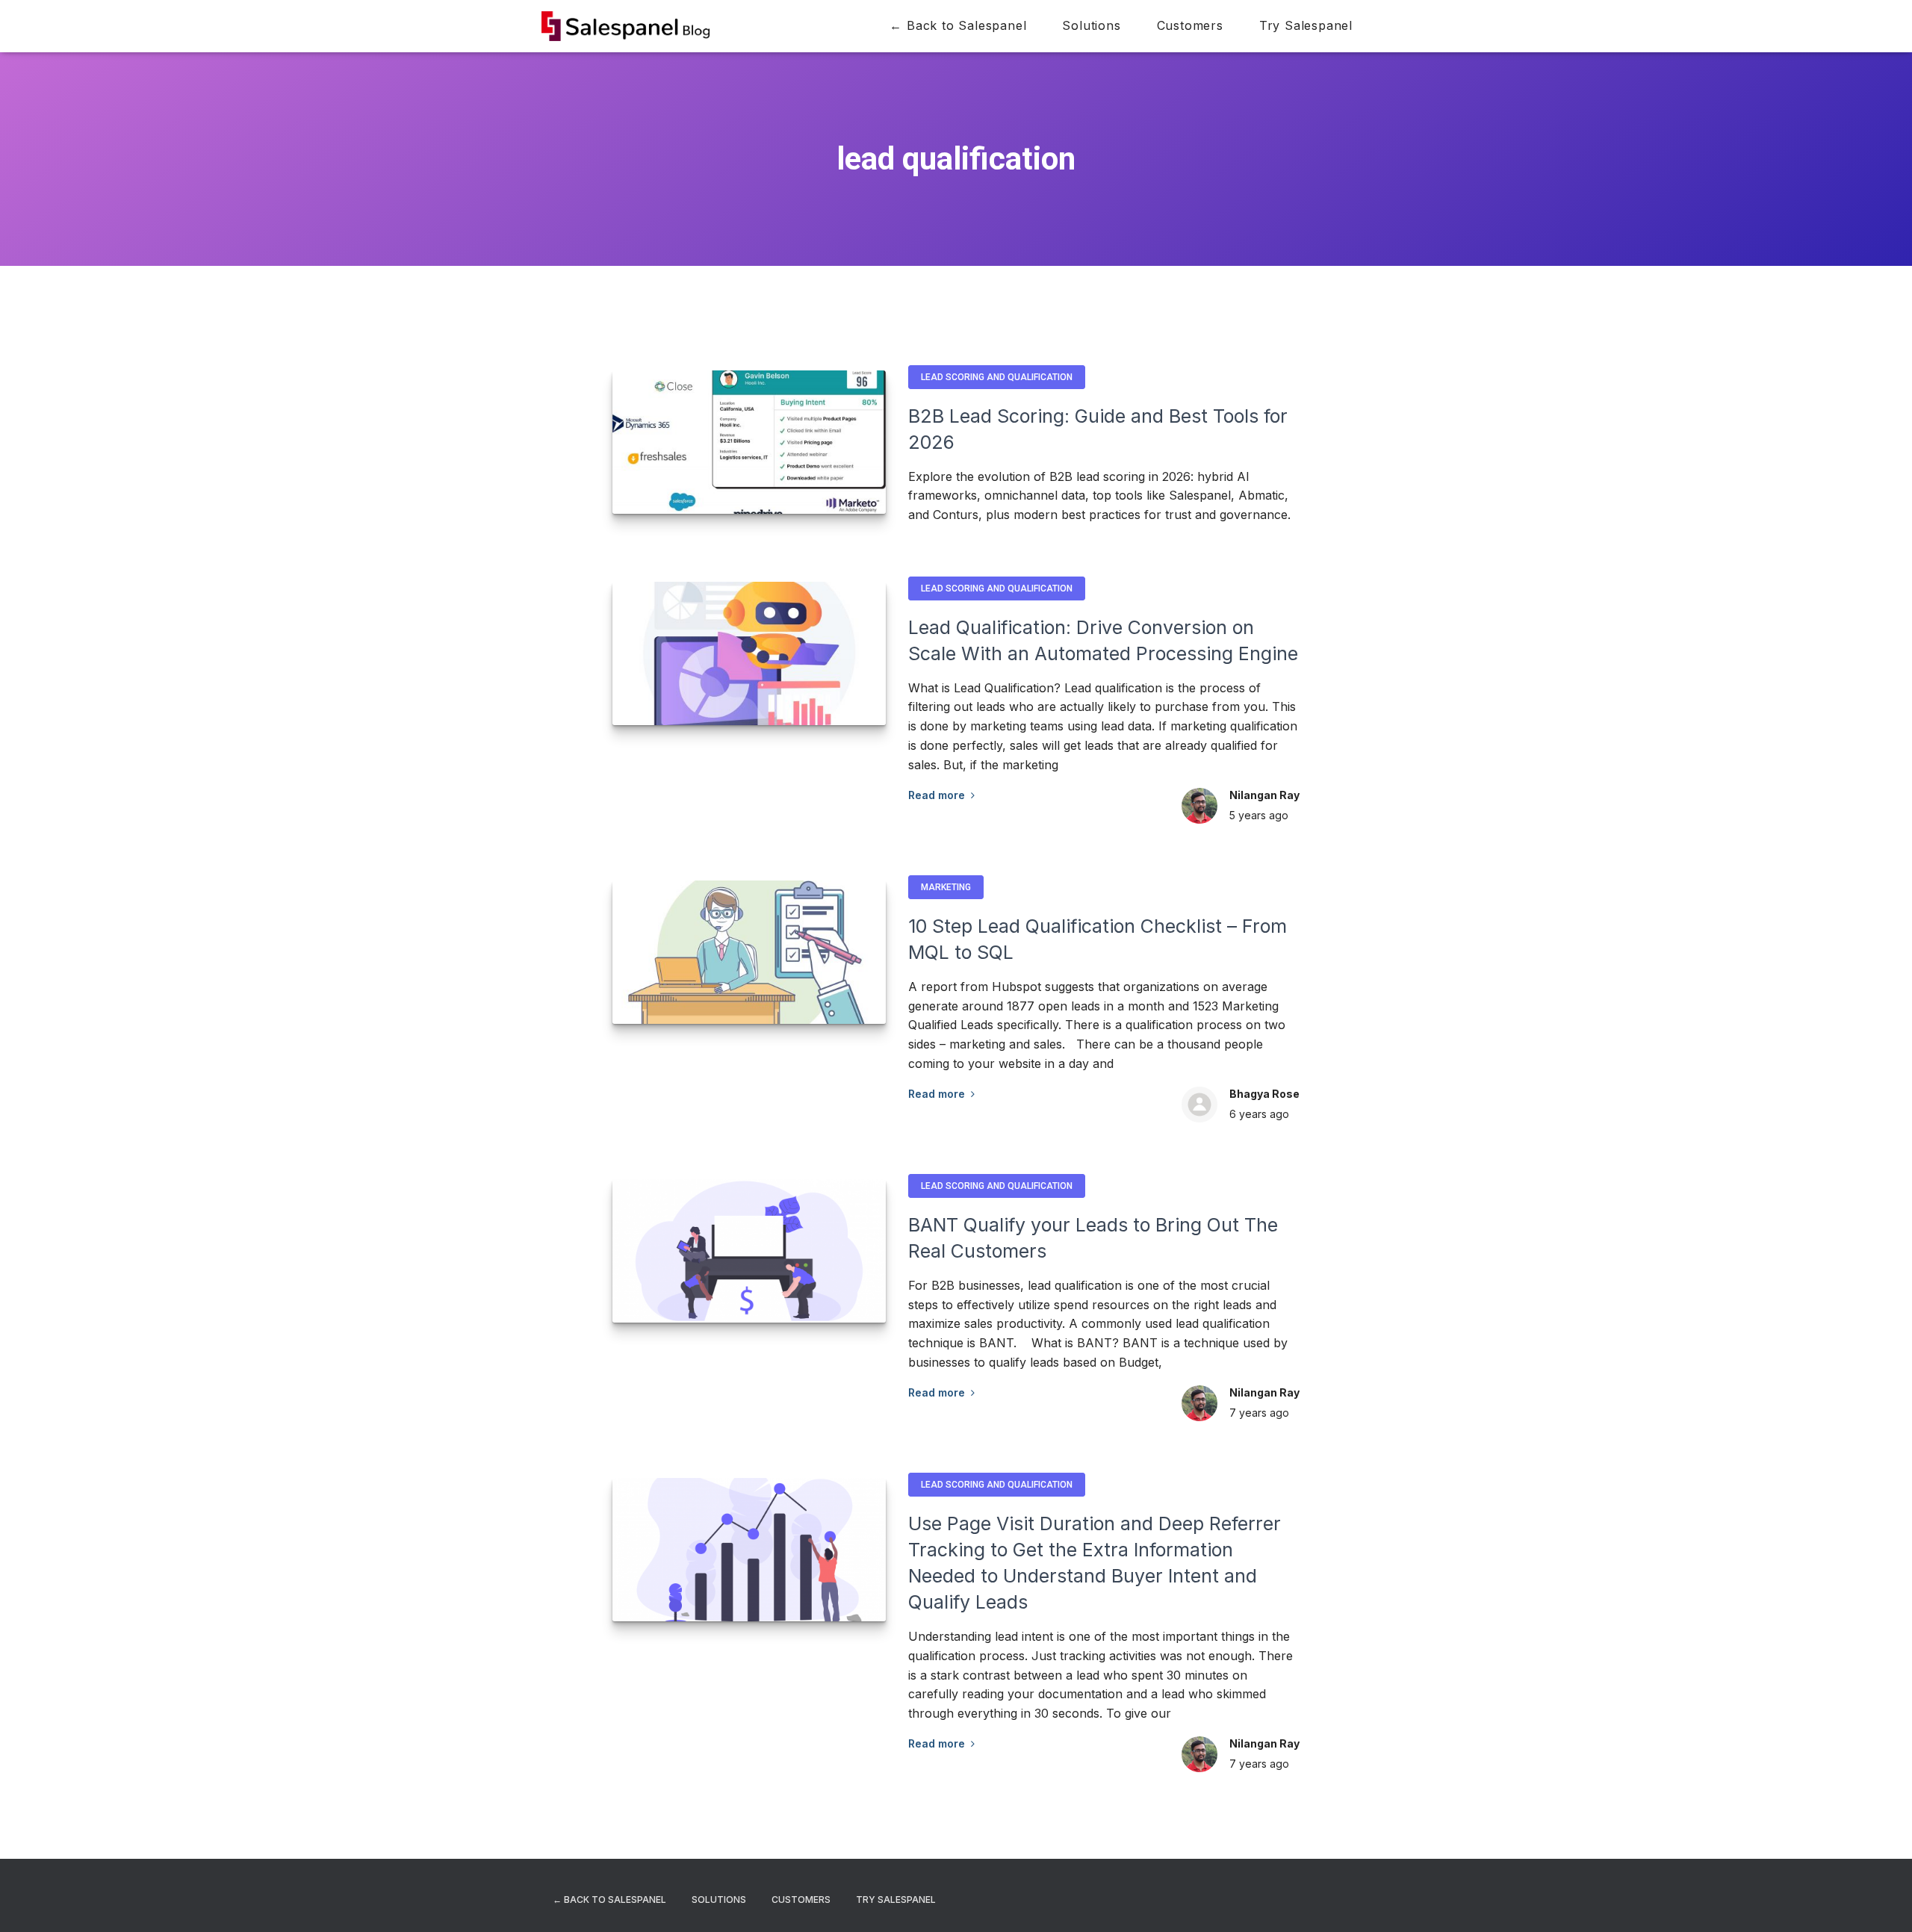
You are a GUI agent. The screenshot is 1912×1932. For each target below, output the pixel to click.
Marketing (946, 887)
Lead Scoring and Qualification (997, 377)
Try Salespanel (1306, 25)
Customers (1190, 25)
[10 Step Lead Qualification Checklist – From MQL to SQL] (749, 952)
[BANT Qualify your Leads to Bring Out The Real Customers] (749, 1251)
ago (1259, 815)
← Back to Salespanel (958, 25)
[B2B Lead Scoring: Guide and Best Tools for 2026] (749, 442)
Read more (940, 795)
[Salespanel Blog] (626, 26)
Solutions (1091, 25)
